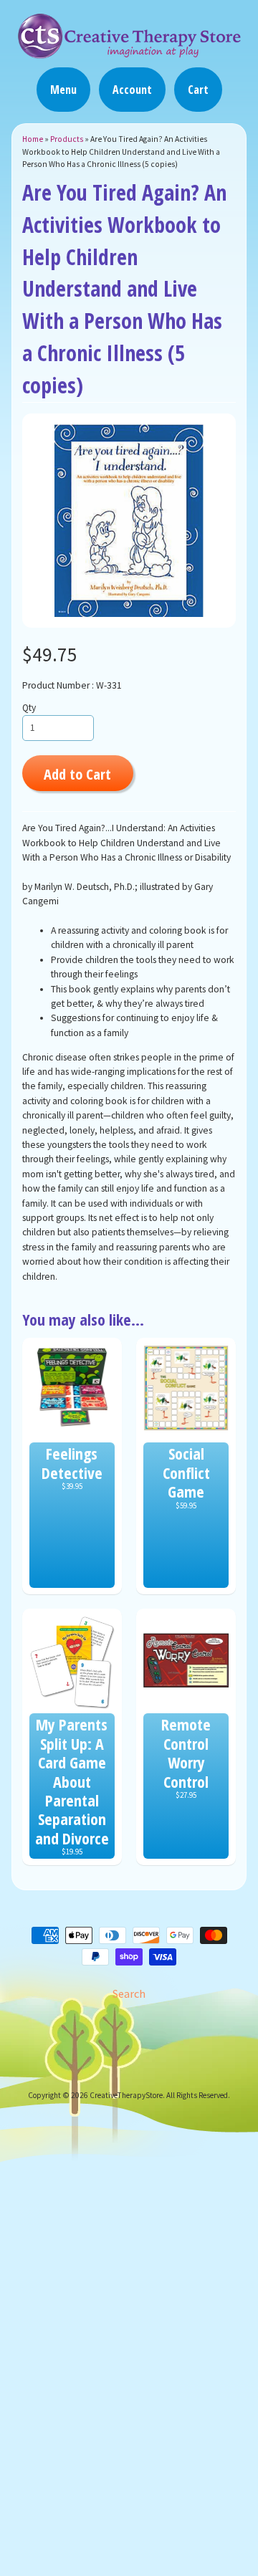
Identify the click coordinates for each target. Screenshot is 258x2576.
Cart (198, 90)
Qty (29, 708)
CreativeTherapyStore (126, 2095)
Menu (63, 90)
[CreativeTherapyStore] (129, 52)
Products (67, 139)
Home (33, 139)
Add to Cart (77, 774)
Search (129, 1993)
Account (132, 90)
